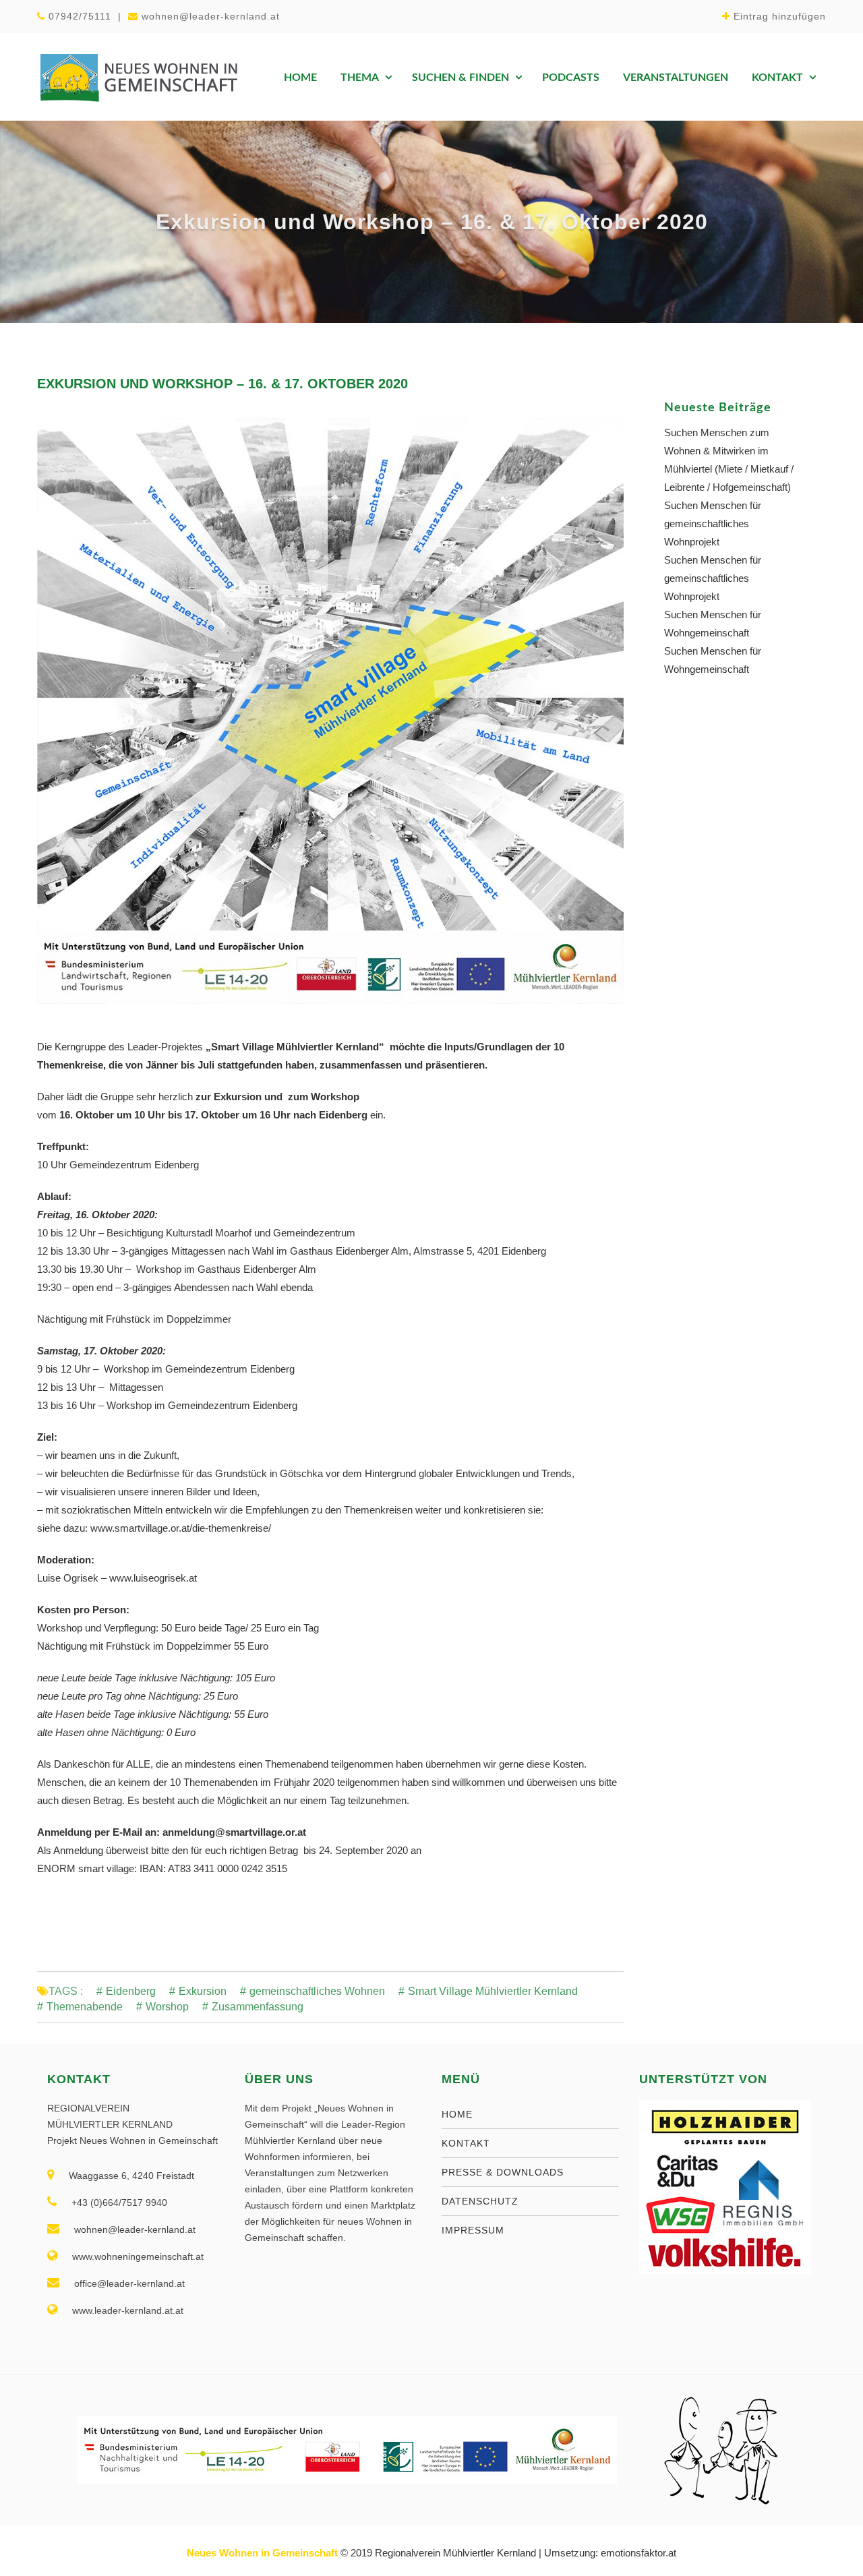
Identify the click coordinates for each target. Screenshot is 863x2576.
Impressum (473, 2230)
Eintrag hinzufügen (780, 16)
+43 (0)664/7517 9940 (119, 2203)
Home (300, 78)
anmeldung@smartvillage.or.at (236, 1832)
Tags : (66, 1991)
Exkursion (203, 1991)
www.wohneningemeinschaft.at (138, 2256)
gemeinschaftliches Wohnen (317, 1991)
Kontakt (777, 78)
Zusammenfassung (258, 2007)
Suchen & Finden (460, 78)
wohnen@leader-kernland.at (211, 16)
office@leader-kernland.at (129, 2283)
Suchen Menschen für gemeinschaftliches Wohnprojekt (713, 523)
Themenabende (85, 2007)
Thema (360, 78)
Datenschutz (480, 2201)
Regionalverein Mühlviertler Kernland (455, 2553)
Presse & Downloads (503, 2172)
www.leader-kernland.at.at (128, 2310)
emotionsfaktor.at (638, 2553)
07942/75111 (80, 16)
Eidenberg (131, 1991)
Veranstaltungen (676, 78)
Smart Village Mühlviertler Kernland (493, 1991)
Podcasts (571, 78)
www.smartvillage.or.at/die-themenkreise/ (181, 1528)
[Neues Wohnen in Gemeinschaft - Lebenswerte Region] (138, 77)
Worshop (167, 2007)
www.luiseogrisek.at (153, 1578)
